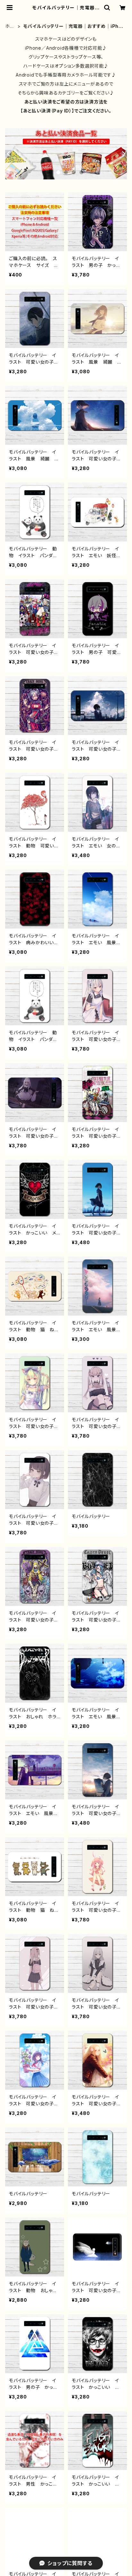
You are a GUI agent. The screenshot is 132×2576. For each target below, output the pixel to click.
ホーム (10, 26)
